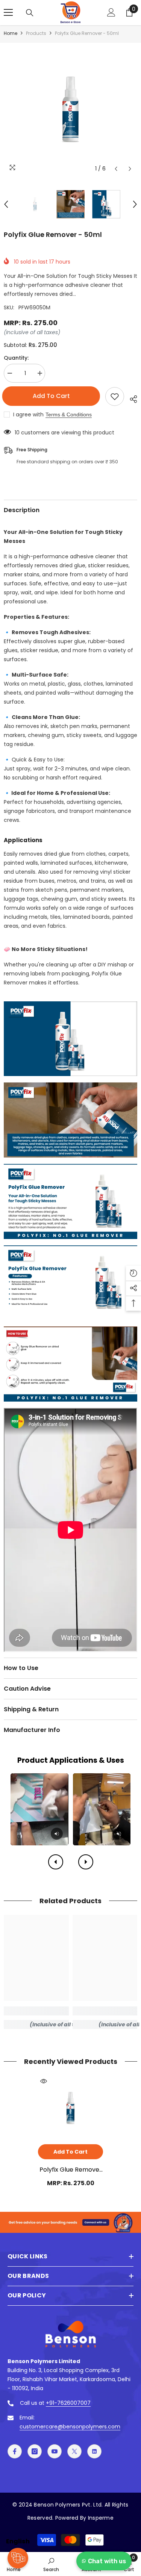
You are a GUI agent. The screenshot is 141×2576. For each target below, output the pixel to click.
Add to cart (53, 396)
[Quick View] (44, 2081)
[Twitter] (74, 2451)
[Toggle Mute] (57, 1834)
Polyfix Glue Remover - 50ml (71, 2170)
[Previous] (56, 1862)
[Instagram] (35, 2451)
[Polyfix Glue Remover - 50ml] (70, 2108)
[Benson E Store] (70, 2222)
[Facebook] (15, 2451)
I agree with (28, 415)
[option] (70, 109)
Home (11, 33)
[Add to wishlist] (115, 396)
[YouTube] (55, 2451)
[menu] (8, 12)
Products (36, 33)
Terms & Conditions (69, 415)
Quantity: (16, 358)
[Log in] (111, 12)
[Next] (86, 1862)
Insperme (101, 2518)
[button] (116, 169)
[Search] (30, 13)
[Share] (131, 398)
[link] (36, 2011)
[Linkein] (94, 2451)
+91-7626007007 (68, 2403)
